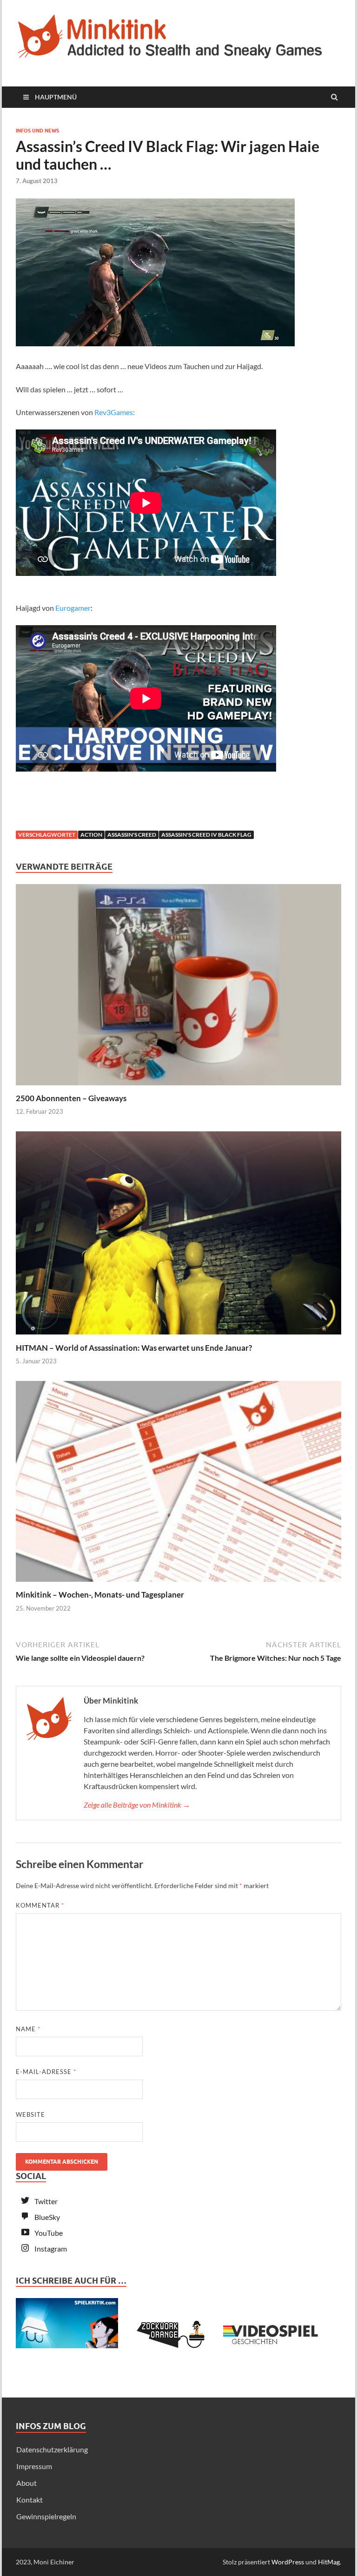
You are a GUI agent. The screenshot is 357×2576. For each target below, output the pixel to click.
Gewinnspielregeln (46, 2516)
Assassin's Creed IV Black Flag (206, 835)
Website (30, 2114)
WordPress (288, 2562)
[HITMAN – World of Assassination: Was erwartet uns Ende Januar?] (178, 1337)
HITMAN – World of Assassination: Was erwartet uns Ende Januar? (134, 1348)
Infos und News (37, 131)
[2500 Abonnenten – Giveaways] (178, 1087)
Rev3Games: (115, 412)
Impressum (34, 2466)
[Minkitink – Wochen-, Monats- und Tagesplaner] (178, 1584)
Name (28, 2029)
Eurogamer (73, 608)
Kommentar (40, 1905)
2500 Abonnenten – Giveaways (71, 1098)
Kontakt (30, 2500)
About (26, 2483)
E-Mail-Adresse (46, 2072)
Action (91, 835)
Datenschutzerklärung (52, 2449)
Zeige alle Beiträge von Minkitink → (137, 1805)
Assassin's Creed (132, 835)
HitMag (329, 2562)
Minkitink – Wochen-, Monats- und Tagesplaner (100, 1595)
